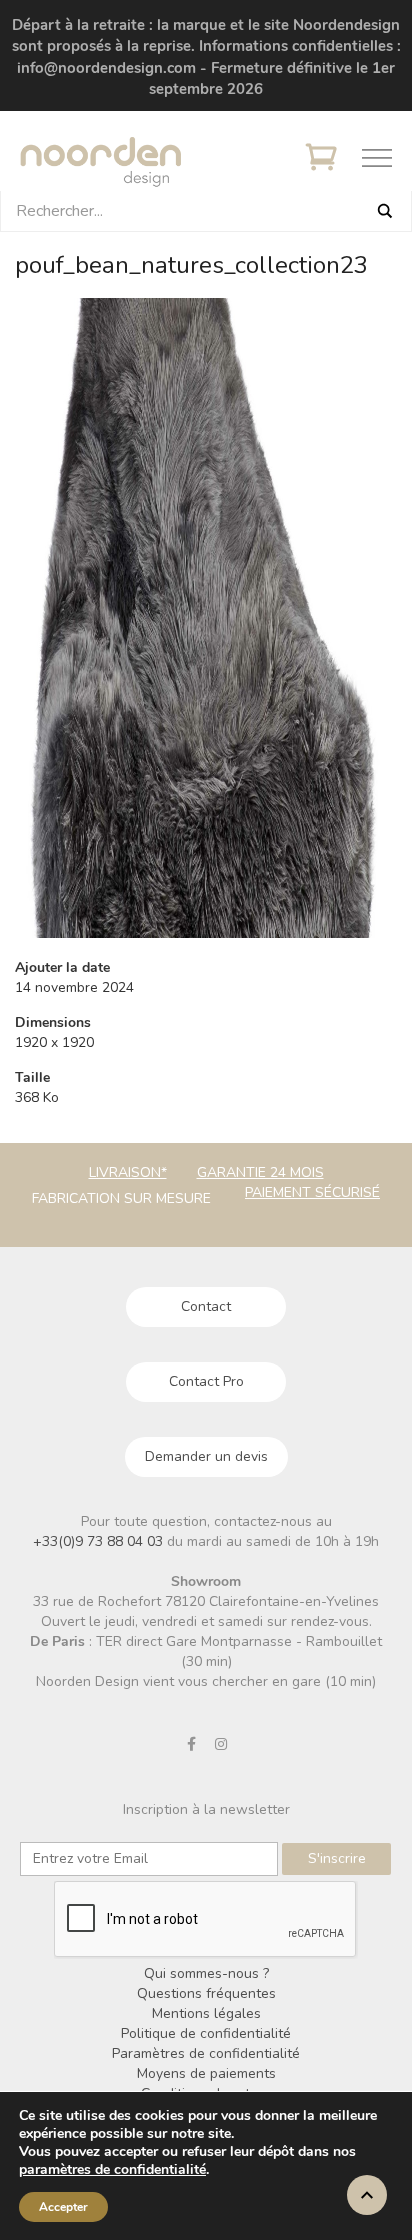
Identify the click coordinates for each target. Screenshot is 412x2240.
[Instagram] (221, 1744)
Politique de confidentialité (206, 2033)
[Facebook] (192, 1744)
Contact (206, 1306)
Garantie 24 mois (260, 1172)
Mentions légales (206, 2013)
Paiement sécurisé (312, 1192)
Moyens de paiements (206, 2073)
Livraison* (128, 1172)
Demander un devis (206, 1456)
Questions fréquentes (206, 1993)
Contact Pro (206, 1381)
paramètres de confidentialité (112, 2170)
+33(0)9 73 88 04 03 (100, 1541)
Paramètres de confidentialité (206, 2053)
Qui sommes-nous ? (206, 1973)
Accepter (63, 2207)
